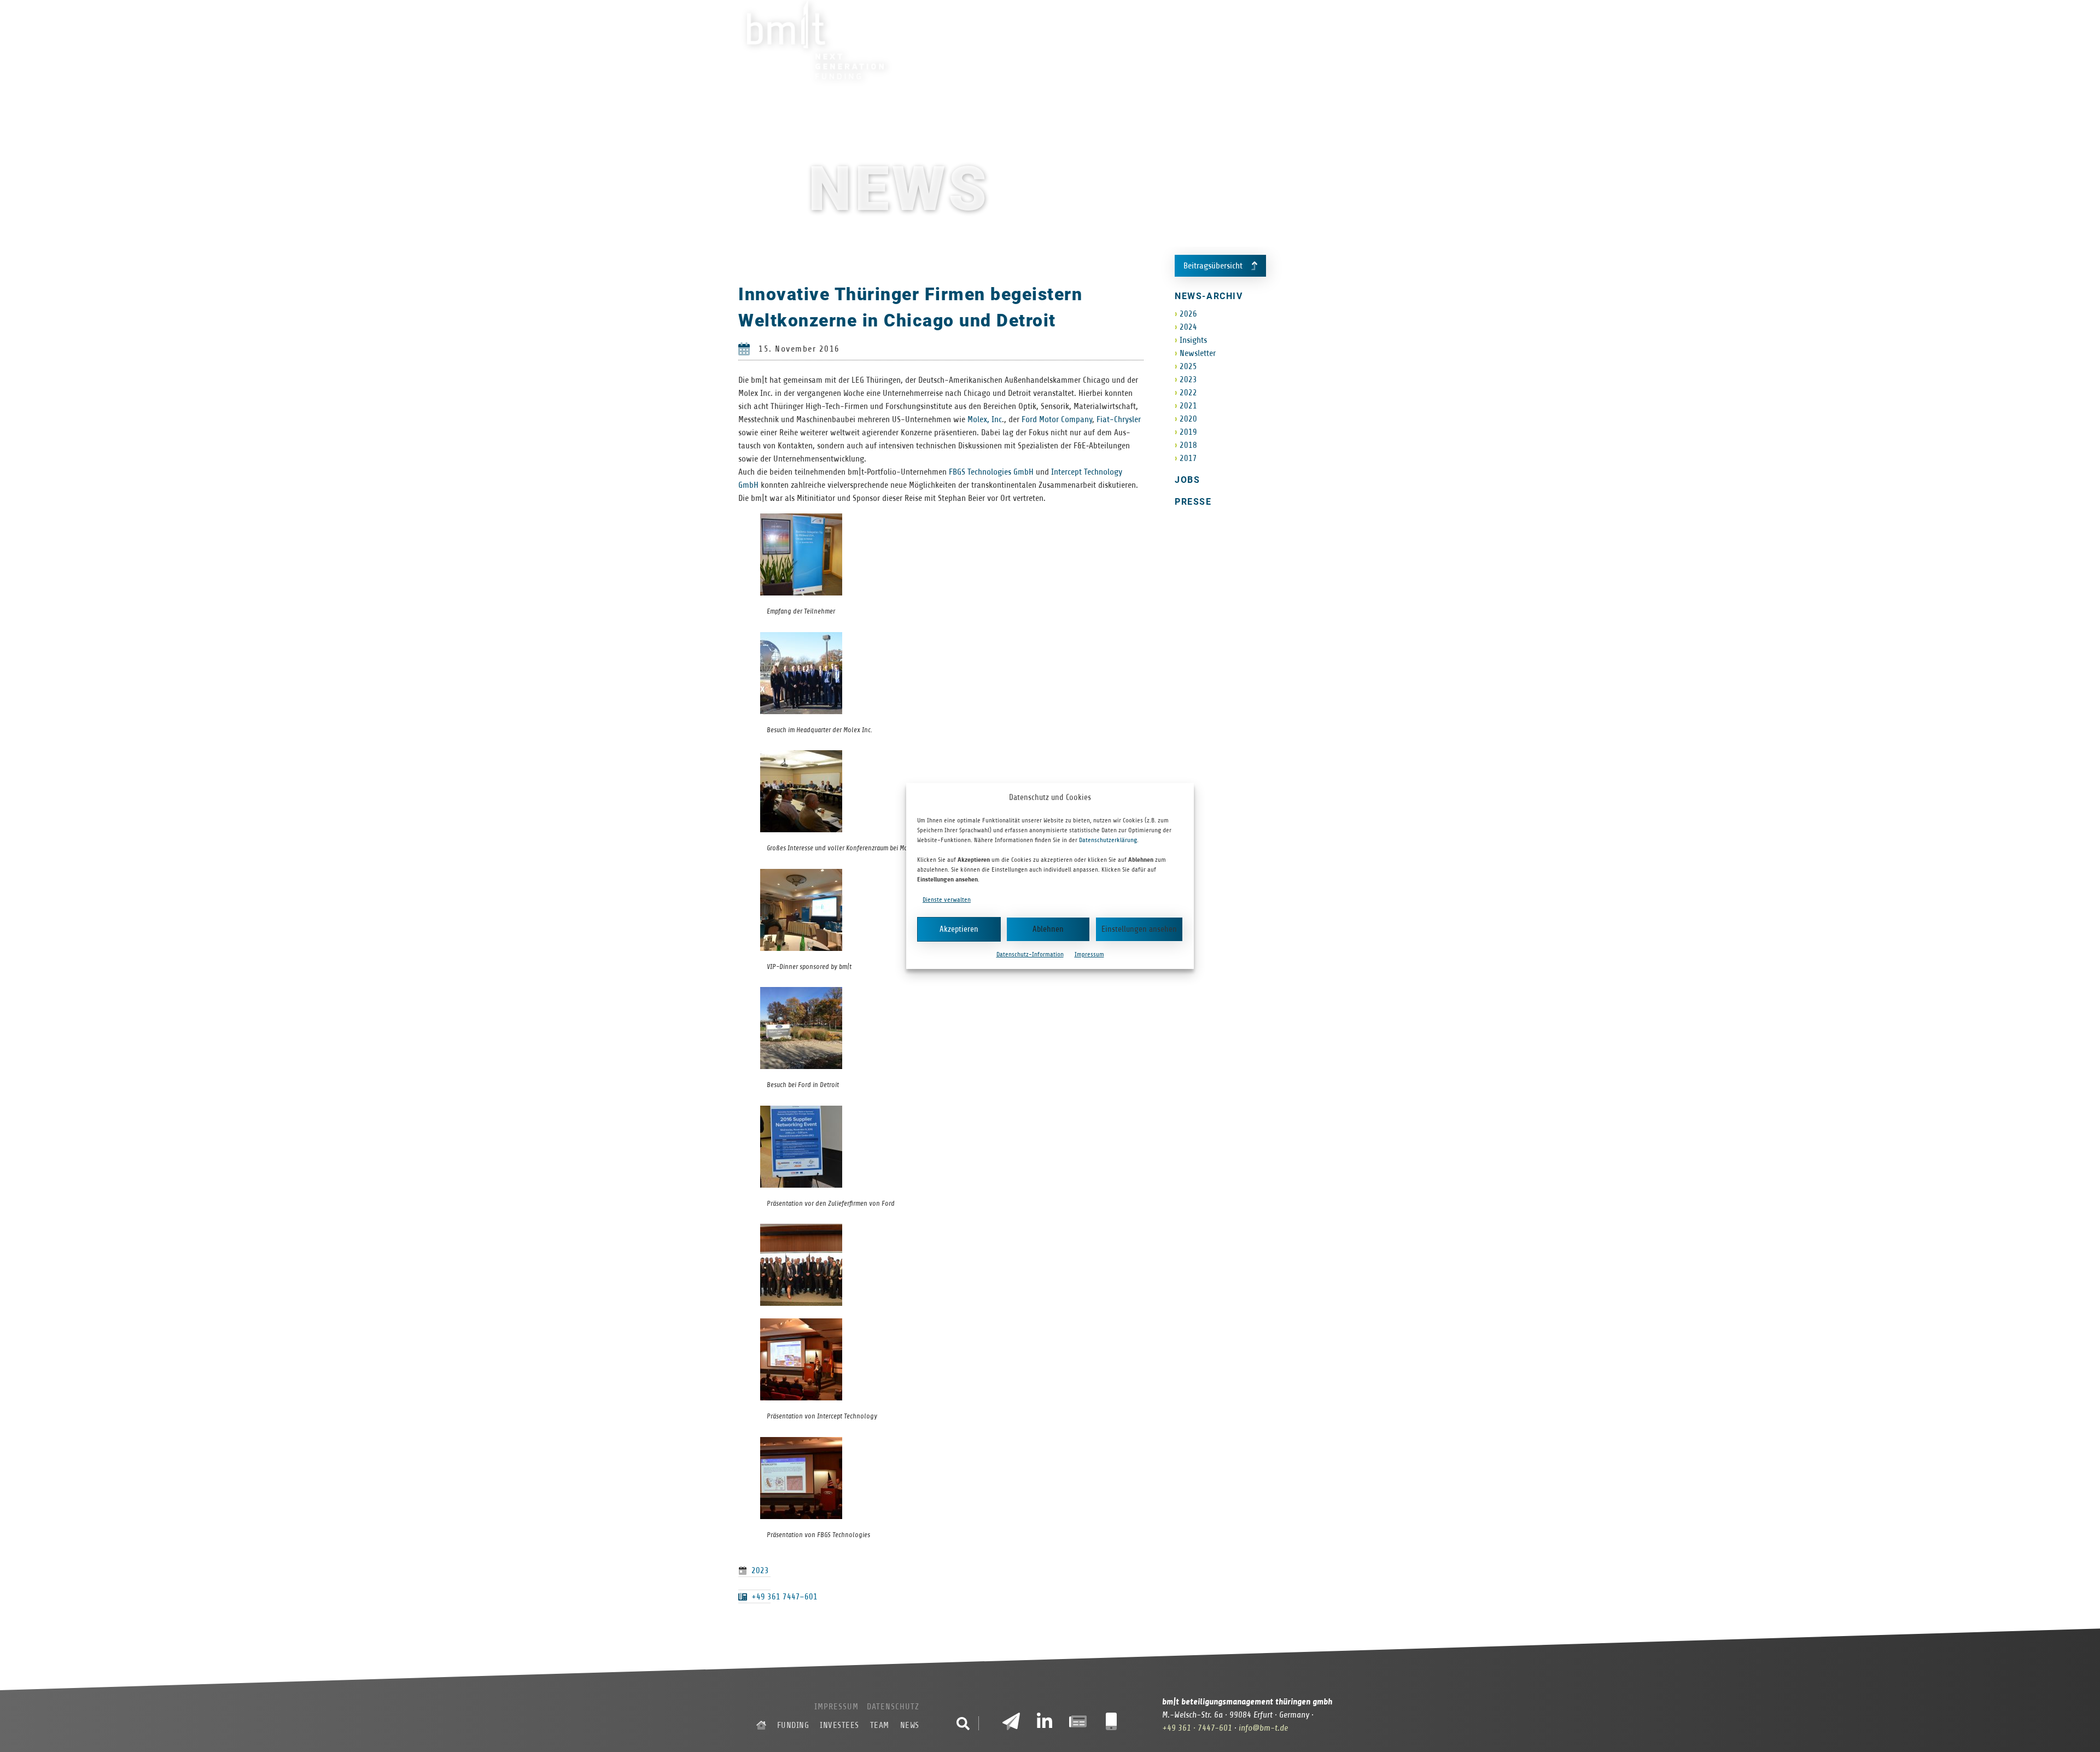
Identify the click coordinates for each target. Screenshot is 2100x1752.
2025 (1188, 366)
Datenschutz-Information (1030, 954)
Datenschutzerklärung (1108, 840)
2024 (1188, 327)
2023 (760, 1570)
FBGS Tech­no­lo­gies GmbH (991, 472)
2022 (1188, 393)
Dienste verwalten (947, 900)
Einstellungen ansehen (1139, 929)
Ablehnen (1048, 929)
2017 (1188, 458)
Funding (1127, 40)
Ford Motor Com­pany (1057, 419)
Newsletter (1198, 353)
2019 (1188, 432)
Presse (1193, 502)
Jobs (1187, 480)
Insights (1193, 340)
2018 (1188, 445)
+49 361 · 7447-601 (1197, 1728)
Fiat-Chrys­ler (1119, 419)
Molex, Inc (985, 419)
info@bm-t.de (1263, 1728)
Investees (1189, 40)
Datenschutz (893, 1707)
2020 (1188, 419)
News (1283, 40)
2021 (1188, 406)
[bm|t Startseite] (761, 1725)
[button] (963, 1724)
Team (1243, 40)
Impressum (1089, 954)
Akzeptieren (959, 929)
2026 (1188, 314)
